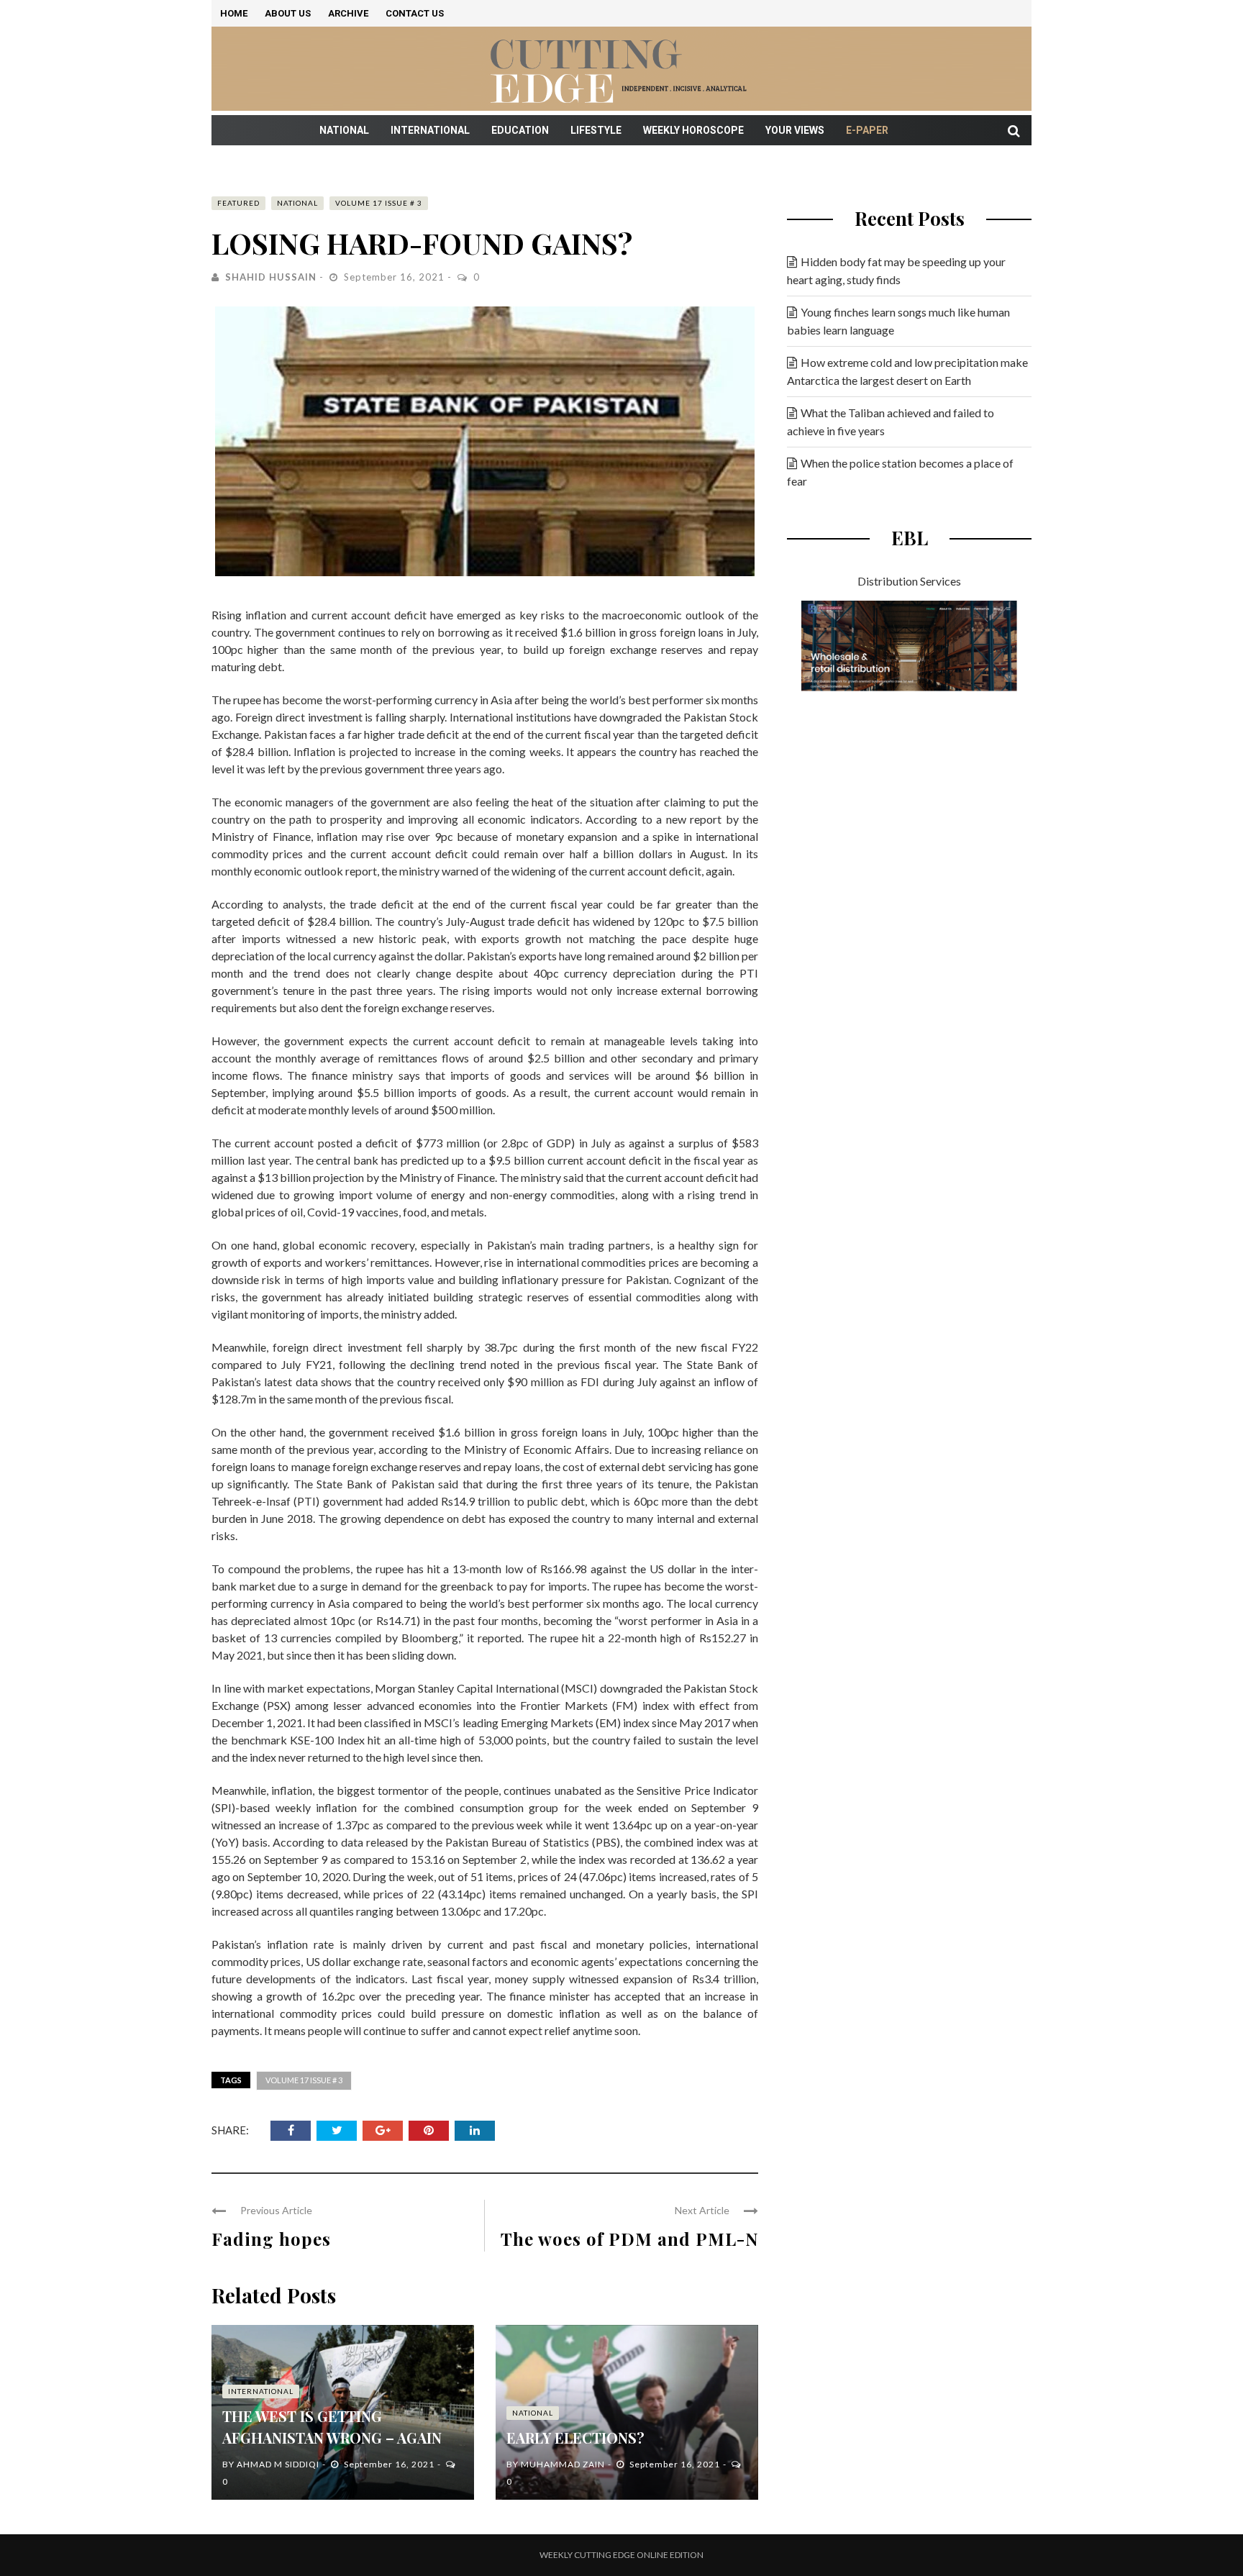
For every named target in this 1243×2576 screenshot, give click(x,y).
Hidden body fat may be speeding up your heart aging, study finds (896, 270)
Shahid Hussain (271, 277)
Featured (238, 203)
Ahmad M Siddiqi (278, 2464)
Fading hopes (271, 2239)
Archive (348, 13)
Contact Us (415, 13)
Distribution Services (909, 581)
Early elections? (575, 2438)
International (430, 130)
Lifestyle (596, 130)
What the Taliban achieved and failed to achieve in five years (891, 422)
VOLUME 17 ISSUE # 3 (379, 203)
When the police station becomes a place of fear (900, 472)
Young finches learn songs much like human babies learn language (898, 321)
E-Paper (867, 130)
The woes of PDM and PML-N (629, 2239)
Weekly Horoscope (693, 130)
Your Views (795, 130)
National (344, 130)
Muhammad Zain (563, 2464)
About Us (288, 13)
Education (520, 130)
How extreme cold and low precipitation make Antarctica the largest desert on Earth (907, 371)
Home (234, 13)
